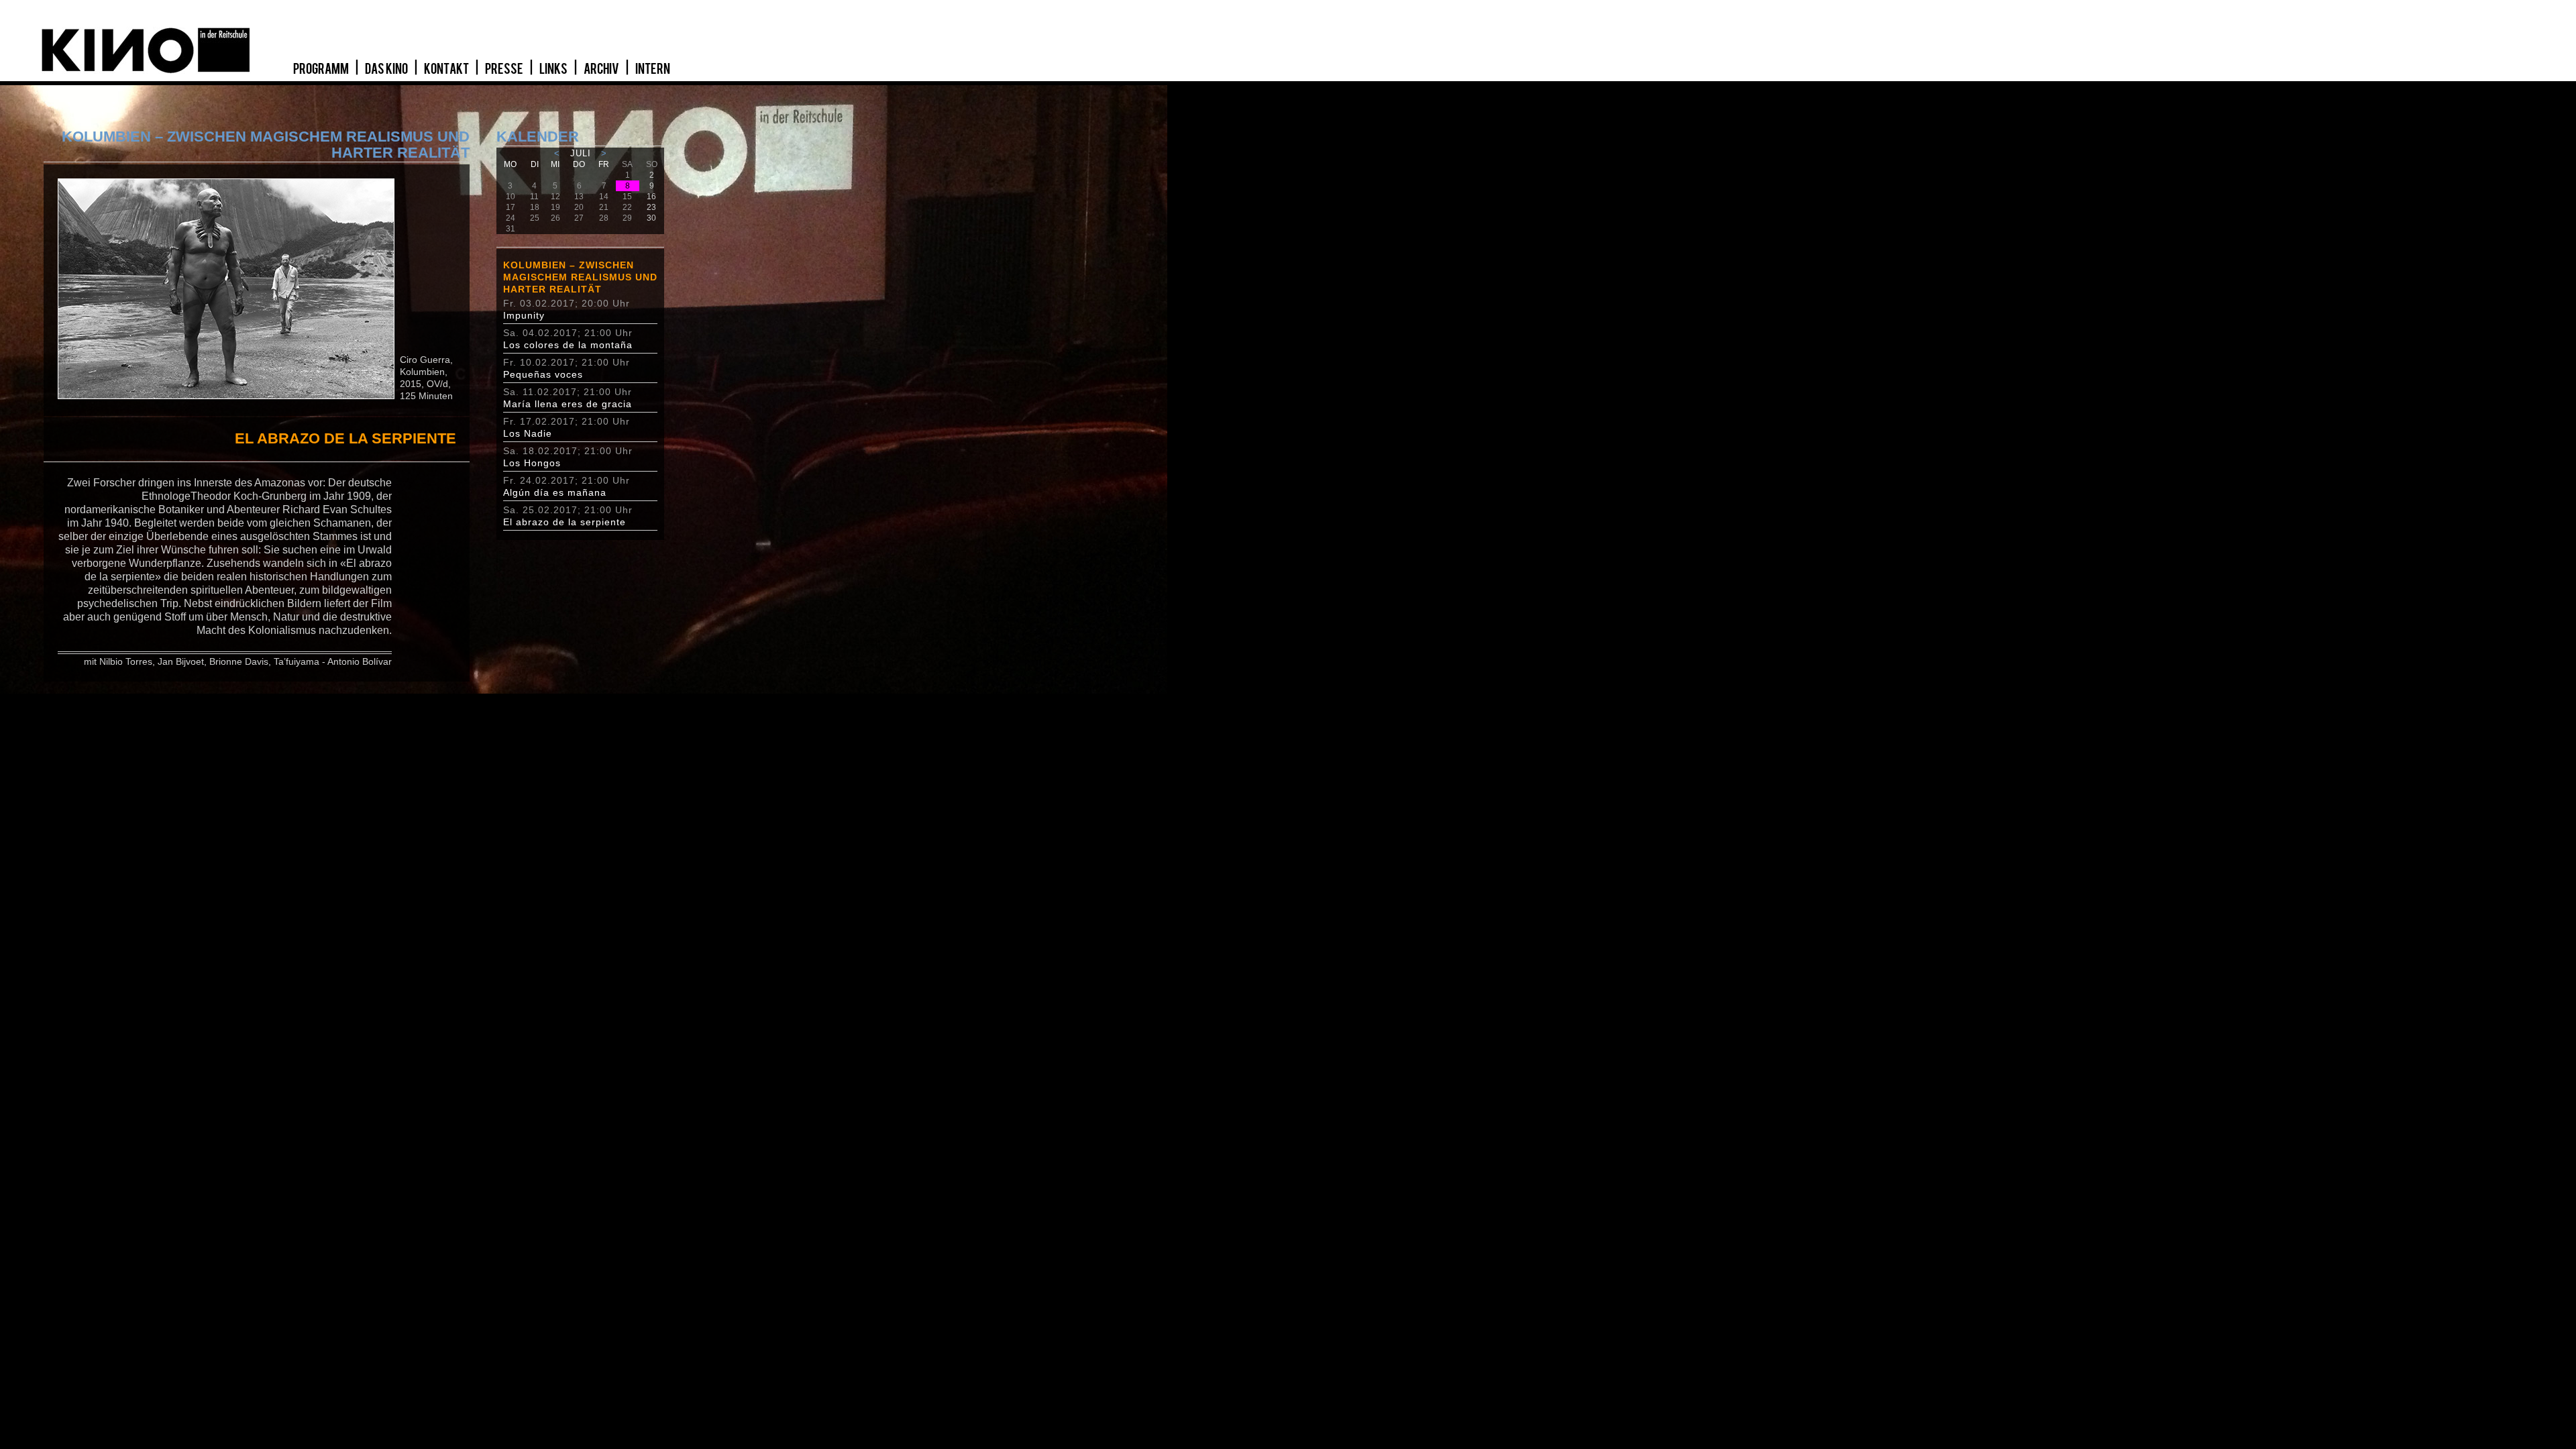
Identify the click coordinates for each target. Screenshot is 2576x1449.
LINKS (554, 69)
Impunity (524, 315)
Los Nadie (528, 433)
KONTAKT (447, 69)
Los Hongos (532, 463)
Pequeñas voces (543, 374)
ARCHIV (602, 69)
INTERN (653, 69)
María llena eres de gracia (568, 404)
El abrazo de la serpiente (565, 522)
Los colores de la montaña (568, 345)
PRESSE (505, 69)
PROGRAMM (322, 69)
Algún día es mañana (555, 492)
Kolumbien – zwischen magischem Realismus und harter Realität (580, 277)
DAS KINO (387, 69)
